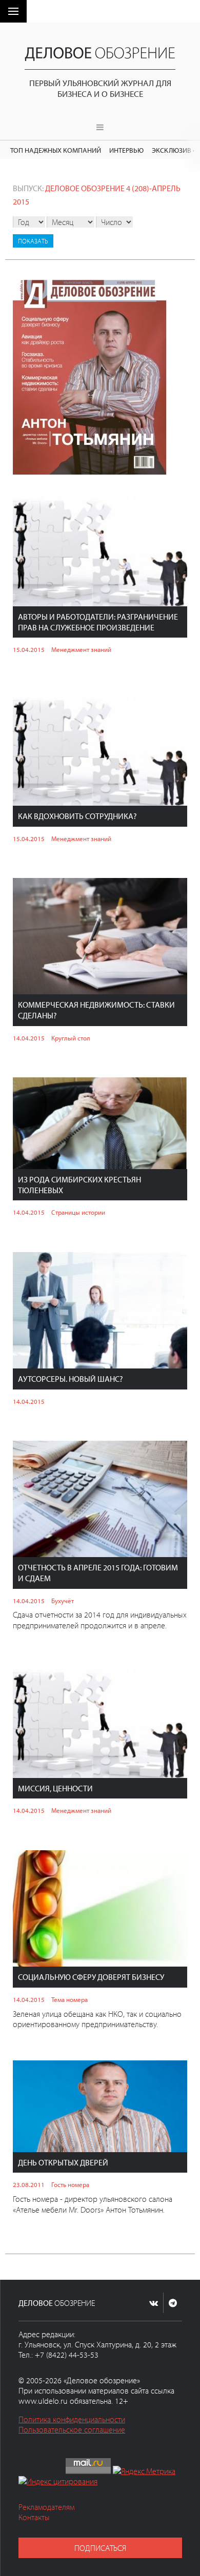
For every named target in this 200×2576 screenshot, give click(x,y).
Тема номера (69, 1999)
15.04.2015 (29, 649)
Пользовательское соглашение (72, 2429)
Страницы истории (78, 1212)
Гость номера (70, 2184)
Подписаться (100, 2548)
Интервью (126, 150)
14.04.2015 (29, 1038)
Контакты (34, 2517)
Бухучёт (63, 1601)
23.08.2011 (29, 2184)
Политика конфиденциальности (72, 2419)
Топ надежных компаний (56, 150)
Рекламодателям (46, 2507)
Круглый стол (71, 1038)
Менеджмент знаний (81, 649)
